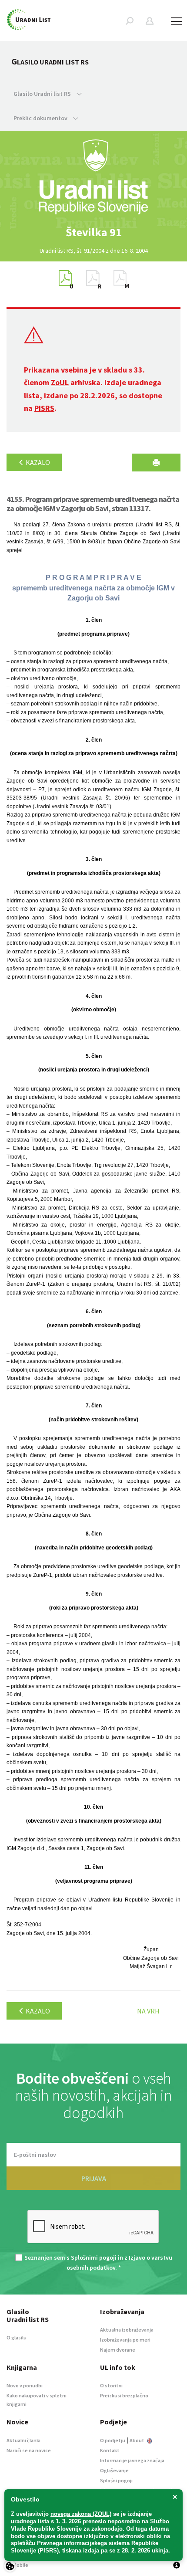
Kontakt (110, 2450)
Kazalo (37, 462)
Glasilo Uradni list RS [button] (43, 94)
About (137, 2440)
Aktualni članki (23, 2440)
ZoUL (60, 382)
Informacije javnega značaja (132, 2460)
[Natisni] (156, 463)
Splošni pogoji (116, 2480)
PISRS (44, 408)
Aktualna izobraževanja (127, 2330)
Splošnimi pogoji (94, 2257)
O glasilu (17, 2337)
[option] (93, 232)
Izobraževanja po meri (125, 2340)
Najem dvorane (118, 2350)
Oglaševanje (114, 2470)
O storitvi (111, 2385)
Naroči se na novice (29, 2450)
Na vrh (148, 2011)
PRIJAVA (94, 2178)
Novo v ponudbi (25, 2385)
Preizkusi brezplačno (124, 2395)
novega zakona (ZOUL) (81, 2514)
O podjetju (113, 2440)
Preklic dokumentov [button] (41, 118)
